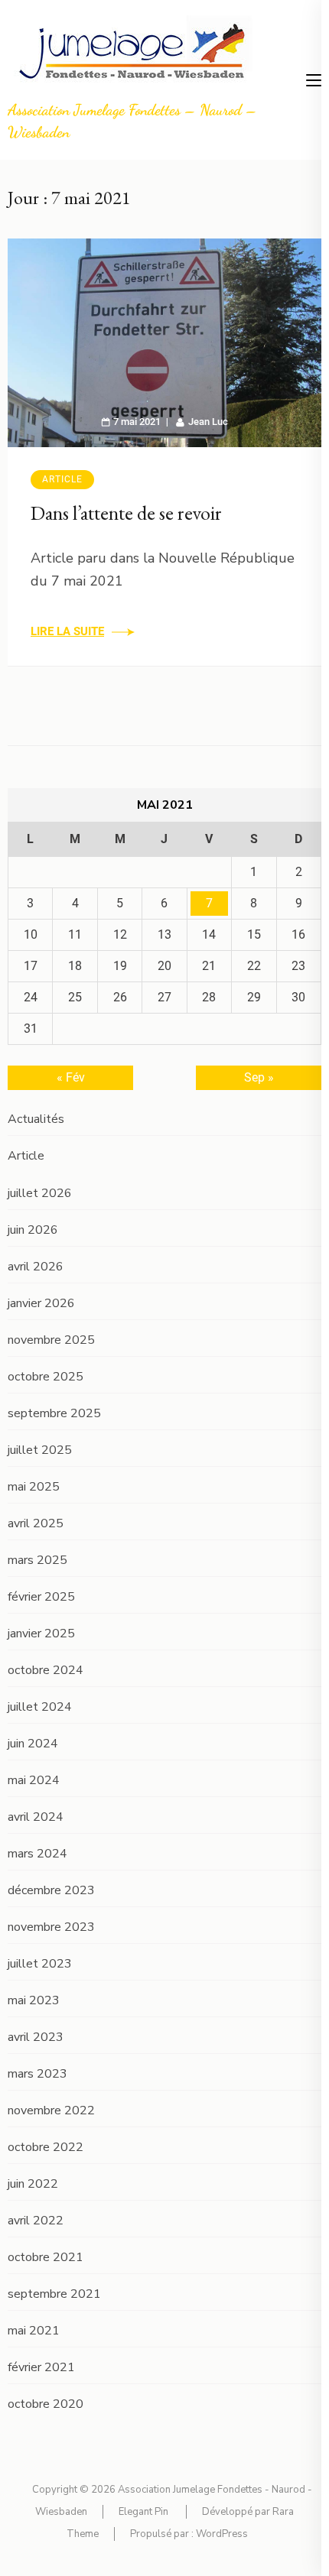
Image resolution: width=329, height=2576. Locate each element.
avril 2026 (36, 1267)
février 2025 (41, 1597)
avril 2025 (36, 1523)
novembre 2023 (51, 1927)
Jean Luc (208, 422)
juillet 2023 (40, 1964)
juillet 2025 (40, 1450)
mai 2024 (34, 1780)
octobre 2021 (46, 2257)
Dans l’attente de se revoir (126, 513)
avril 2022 (36, 2221)
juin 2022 (33, 2184)
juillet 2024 (40, 1707)
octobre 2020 (46, 2404)
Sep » (259, 1077)
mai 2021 (34, 2331)
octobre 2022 (46, 2147)
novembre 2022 (51, 2110)
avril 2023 (36, 2037)
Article (62, 479)
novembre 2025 (51, 1340)
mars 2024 (37, 1854)
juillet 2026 (40, 1193)
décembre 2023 (51, 1890)
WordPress (222, 2534)
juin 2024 (33, 1744)
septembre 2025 (54, 1413)
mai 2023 (34, 2000)
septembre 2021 (54, 2294)
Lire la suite (67, 631)
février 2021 (41, 2367)
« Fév (71, 1077)
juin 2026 (33, 1230)
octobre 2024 (46, 1670)
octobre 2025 (46, 1377)
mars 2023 (37, 2074)
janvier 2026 (41, 1303)
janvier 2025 (41, 1634)
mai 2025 (34, 1487)
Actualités (36, 1119)
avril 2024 (36, 1817)
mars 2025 (37, 1560)
